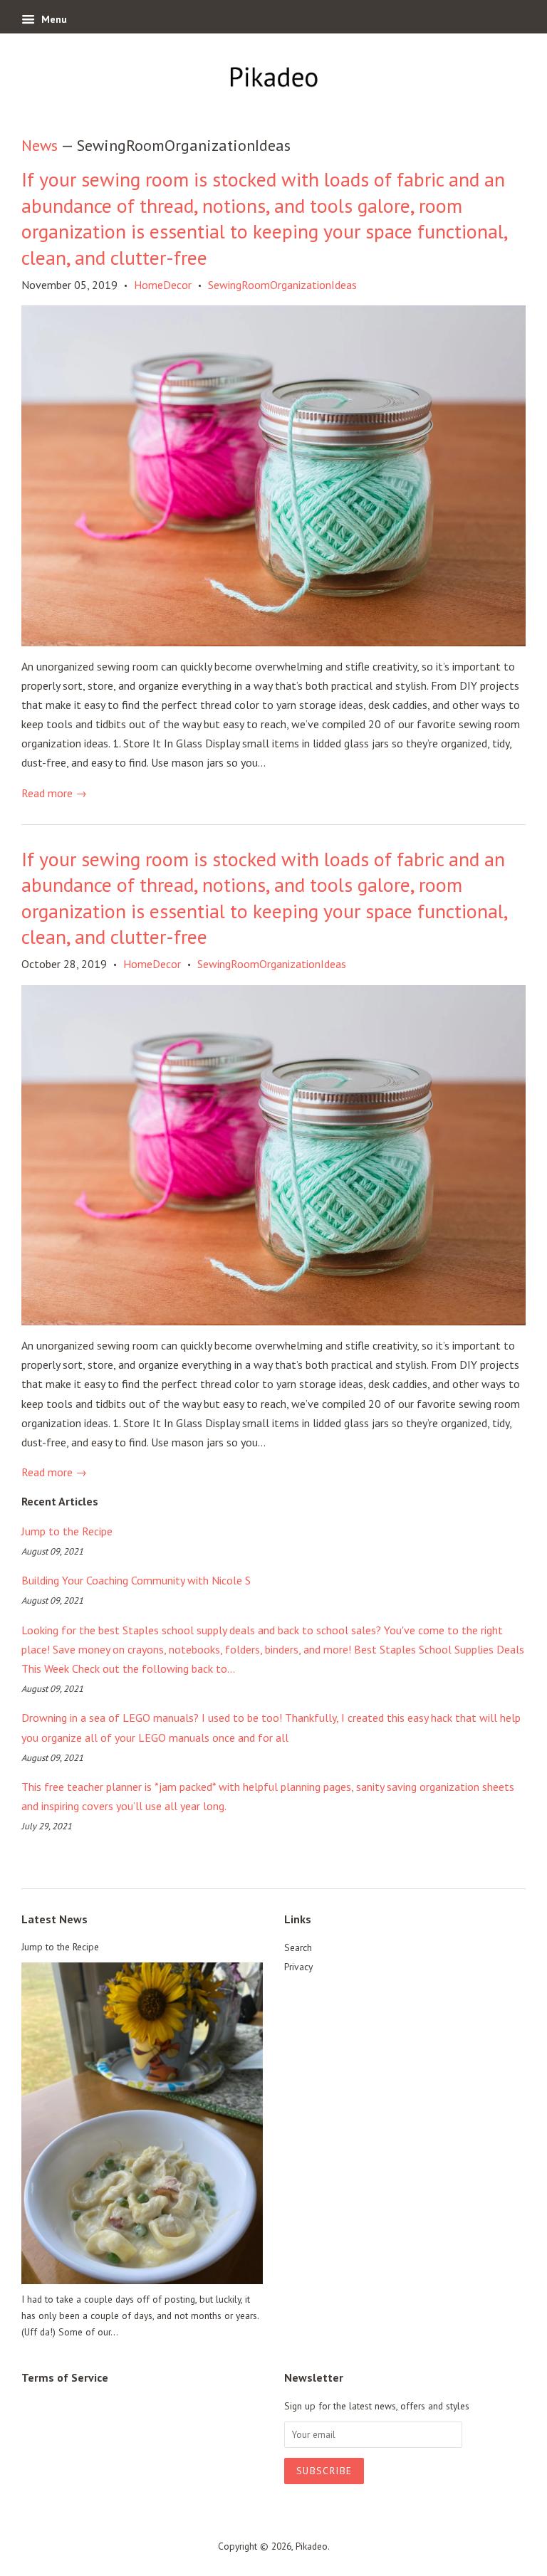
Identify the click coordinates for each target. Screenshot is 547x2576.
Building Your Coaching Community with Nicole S (136, 1580)
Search (298, 1947)
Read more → (54, 793)
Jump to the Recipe (67, 1531)
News (40, 145)
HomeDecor (163, 285)
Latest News (54, 1919)
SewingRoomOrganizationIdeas (282, 285)
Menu (53, 19)
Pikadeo (312, 2546)
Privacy (298, 1967)
